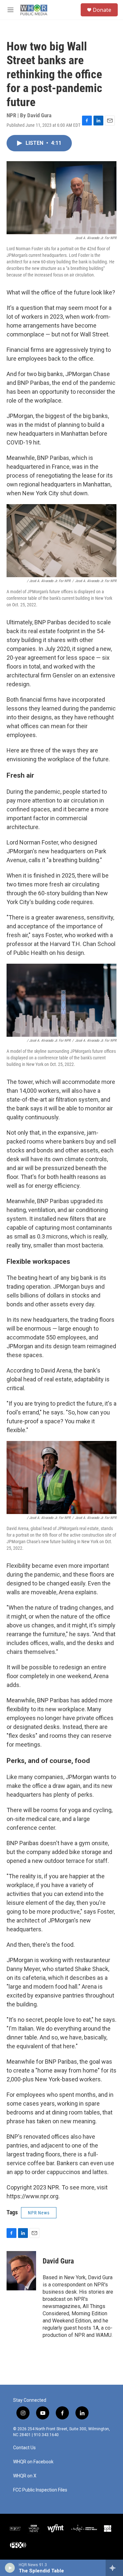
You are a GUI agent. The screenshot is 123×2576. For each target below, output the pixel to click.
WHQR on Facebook (33, 2462)
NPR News (39, 2213)
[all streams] (114, 2568)
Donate (102, 10)
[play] (10, 2568)
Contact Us (24, 2448)
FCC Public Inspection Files (40, 2490)
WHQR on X (25, 2476)
